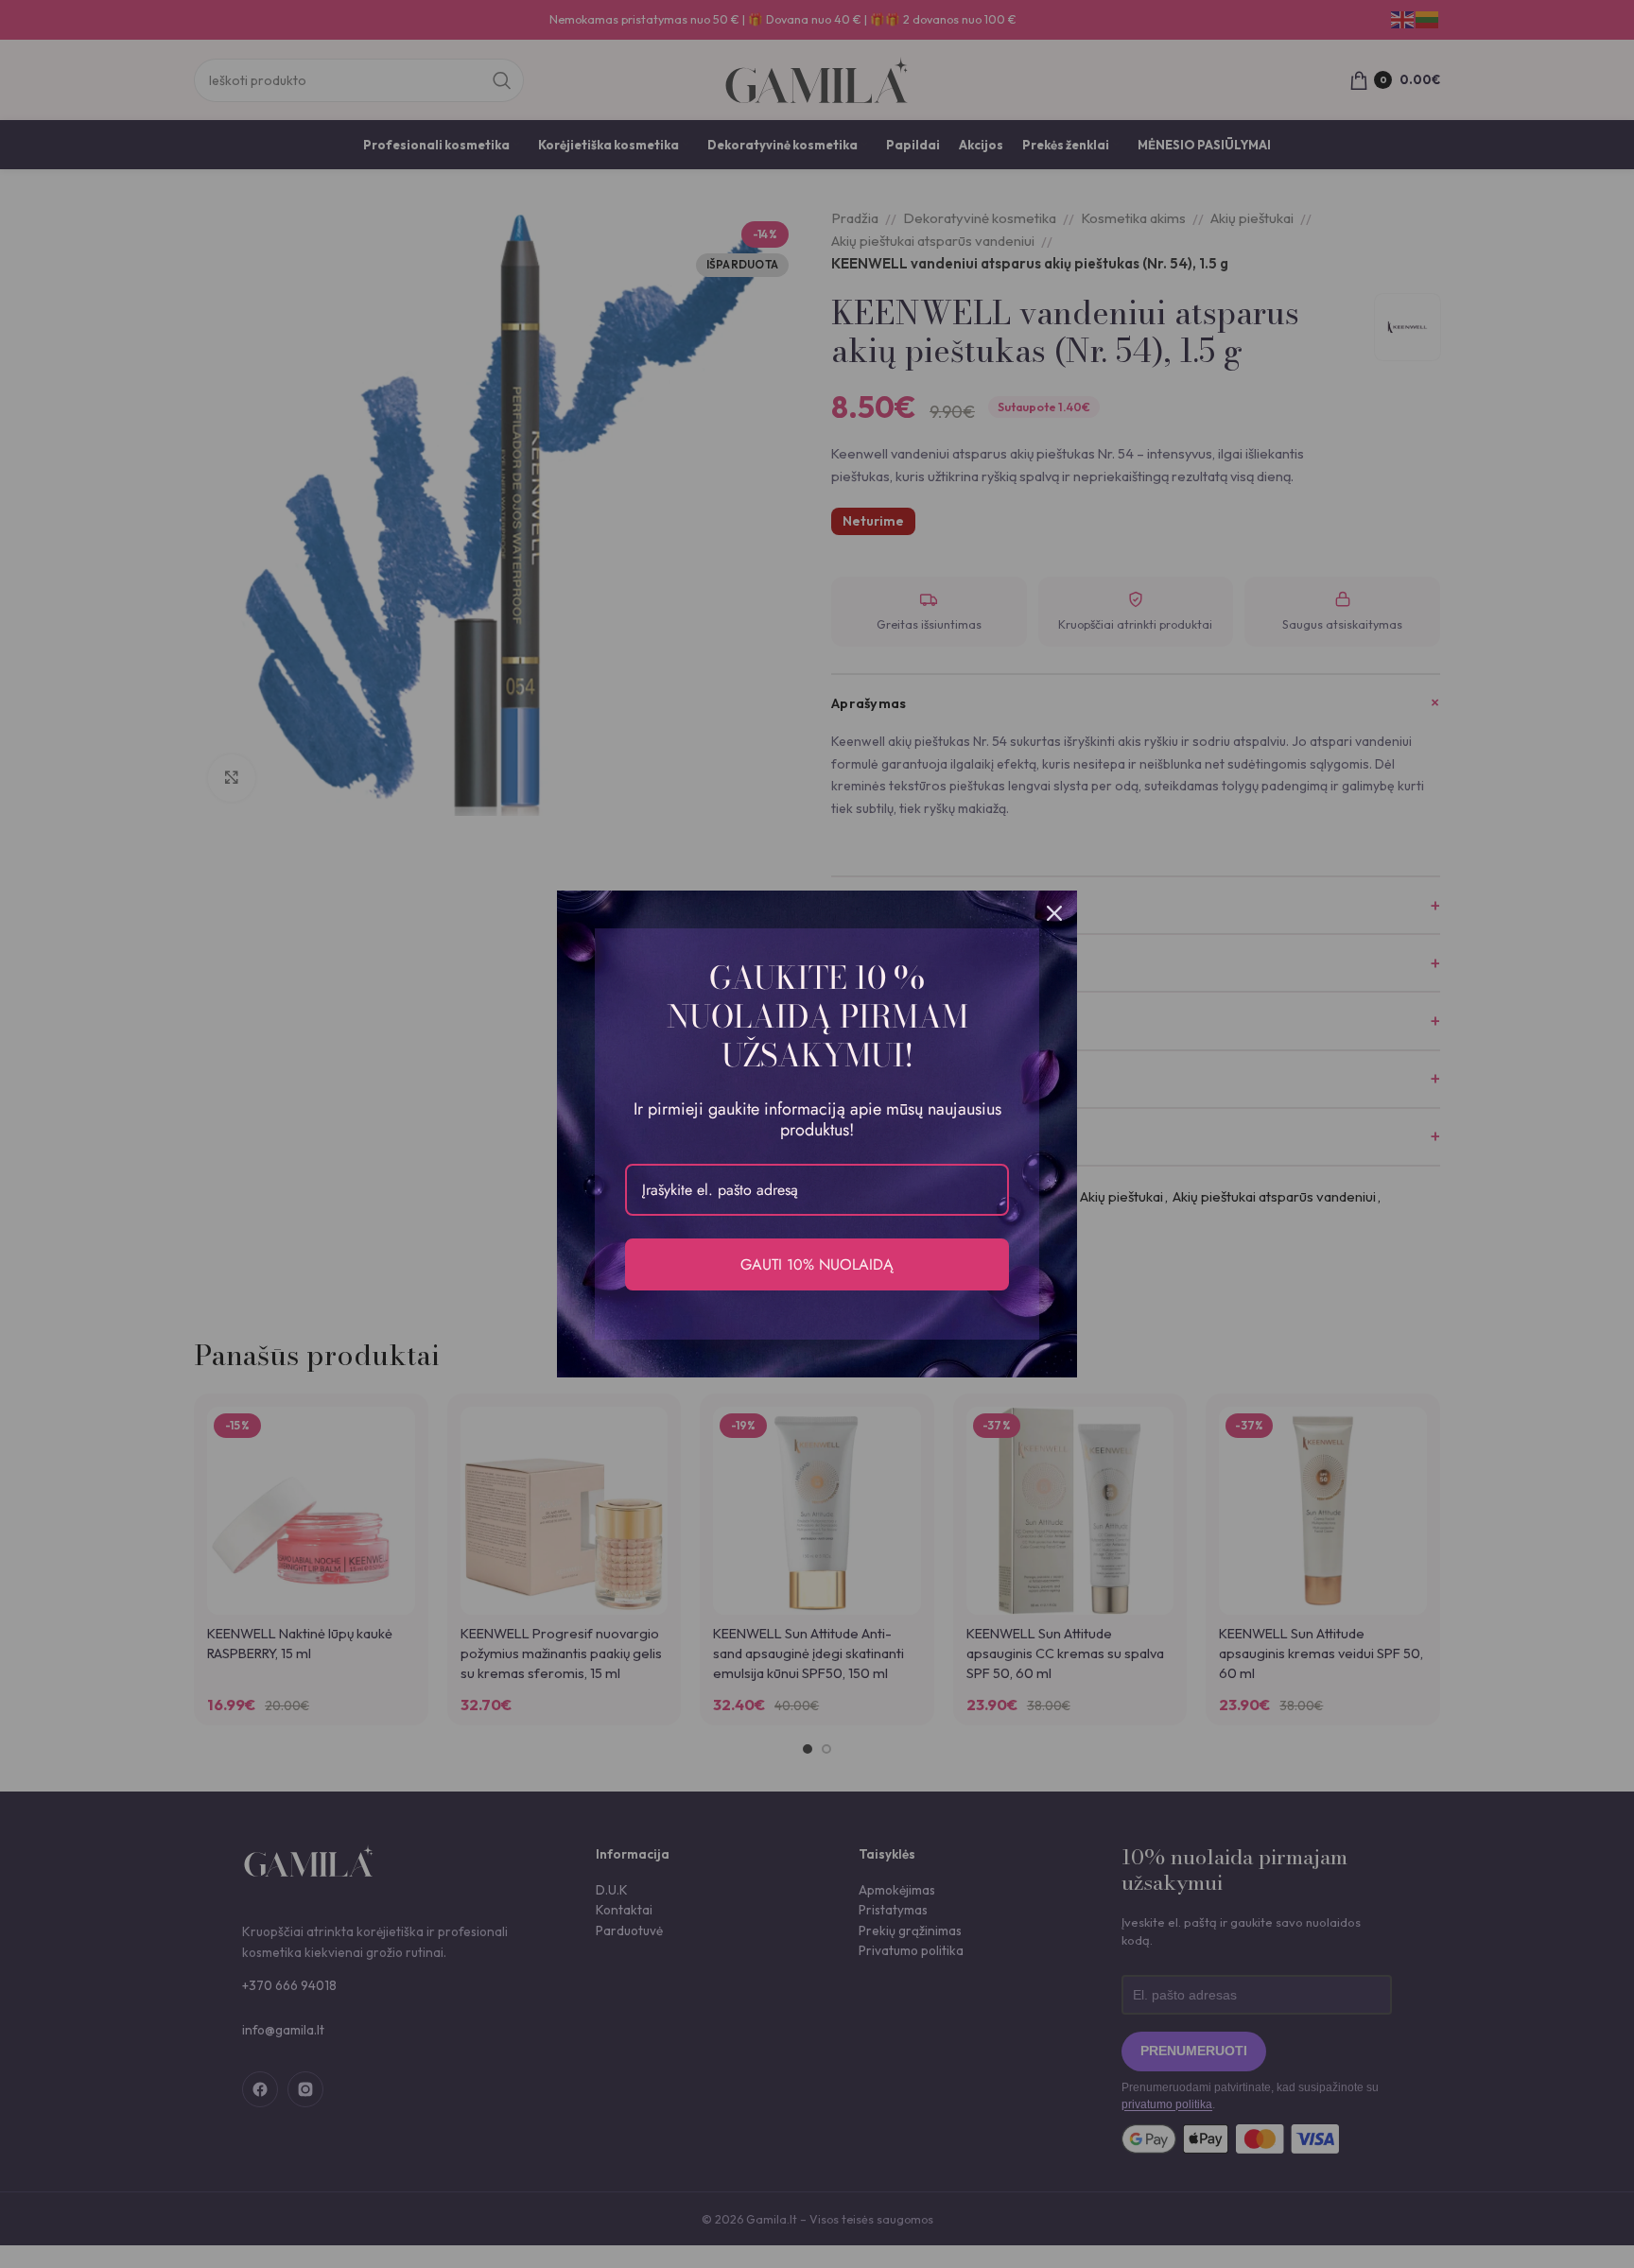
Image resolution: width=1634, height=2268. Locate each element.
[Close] (1054, 913)
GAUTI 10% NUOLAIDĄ (817, 1264)
